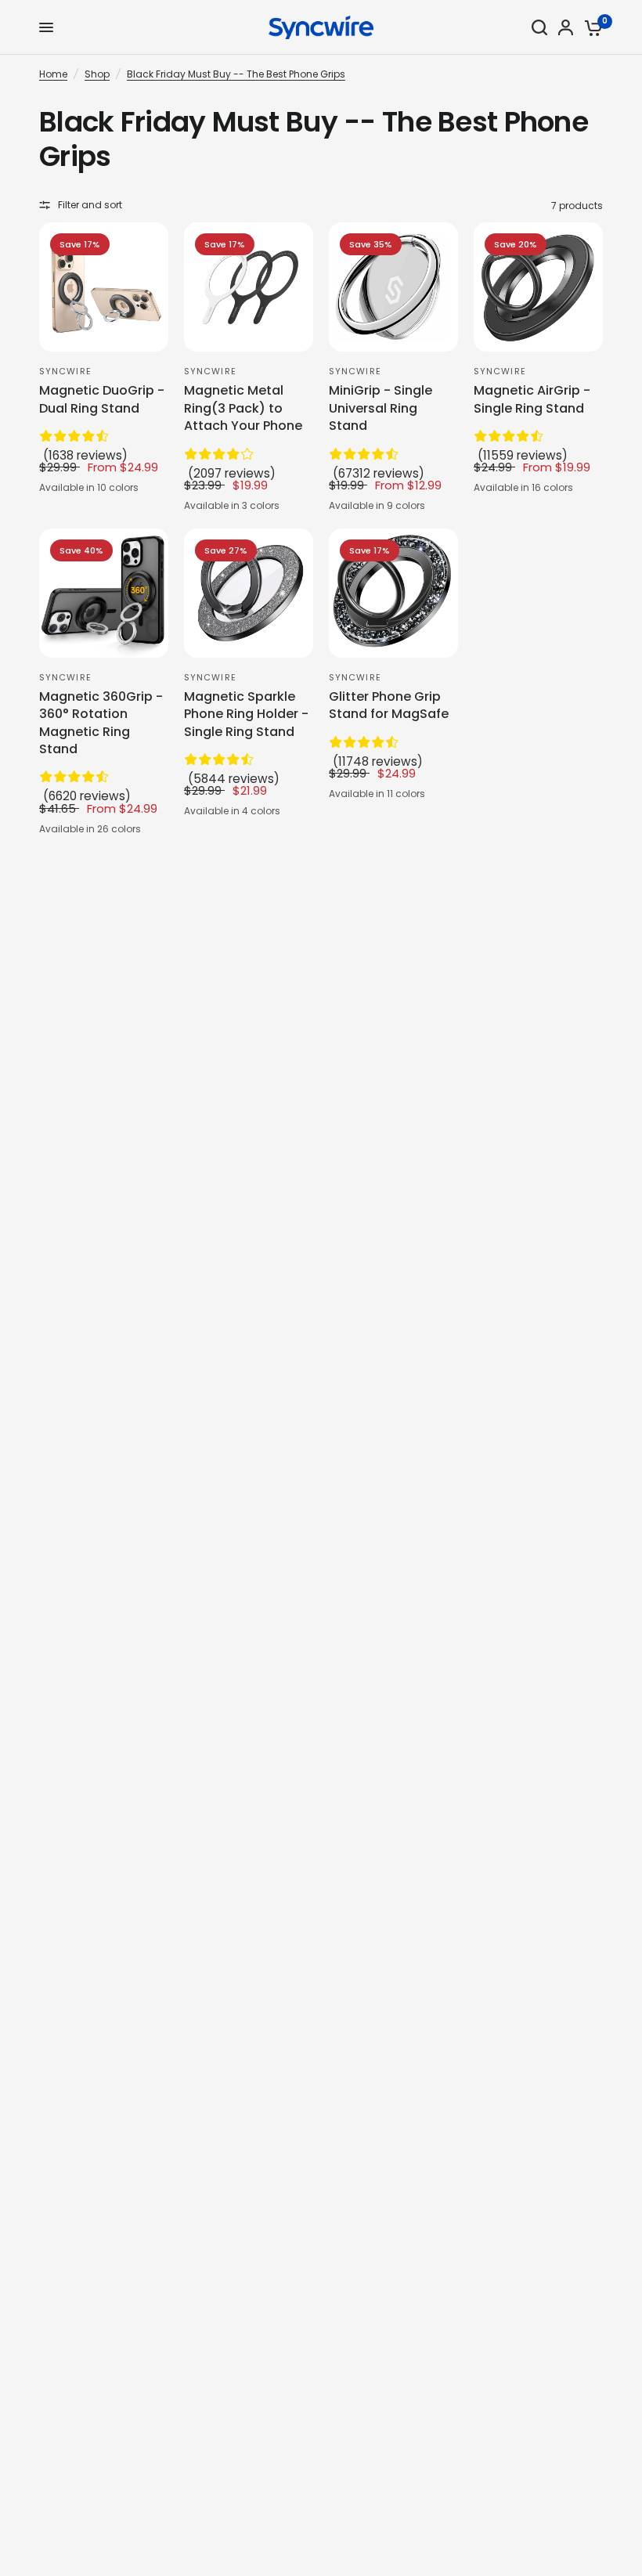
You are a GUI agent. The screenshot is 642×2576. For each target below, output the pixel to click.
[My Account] (566, 27)
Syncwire (65, 371)
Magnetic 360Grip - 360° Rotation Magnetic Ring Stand (101, 723)
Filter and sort (90, 205)
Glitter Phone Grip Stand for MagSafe (389, 705)
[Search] (539, 27)
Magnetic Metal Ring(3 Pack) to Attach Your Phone (243, 408)
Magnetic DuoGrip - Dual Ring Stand (102, 399)
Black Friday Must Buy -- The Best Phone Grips (236, 74)
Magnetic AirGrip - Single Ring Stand (532, 399)
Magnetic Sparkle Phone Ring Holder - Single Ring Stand (246, 714)
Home (53, 74)
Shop (97, 74)
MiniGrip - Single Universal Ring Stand (381, 408)
